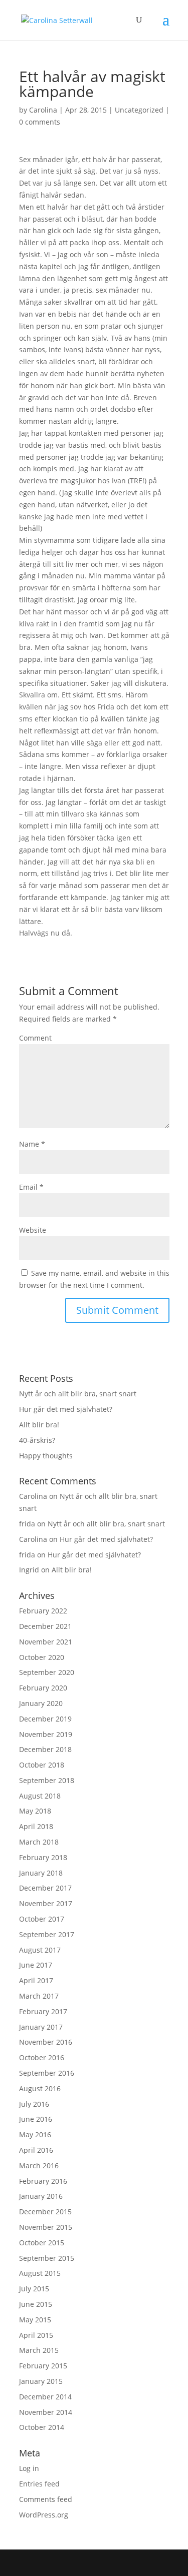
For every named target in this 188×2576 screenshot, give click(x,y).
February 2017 (43, 2011)
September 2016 (47, 2073)
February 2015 (43, 2366)
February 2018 (43, 1857)
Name (32, 1144)
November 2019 (46, 1734)
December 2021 (45, 1626)
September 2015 (47, 2258)
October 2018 (42, 1765)
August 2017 (40, 1950)
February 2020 (43, 1688)
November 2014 (46, 2412)
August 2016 (40, 2088)
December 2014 (45, 2397)
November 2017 (46, 1903)
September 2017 (47, 1934)
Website (33, 1230)
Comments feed (46, 2499)
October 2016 (42, 2057)
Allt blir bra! (39, 1425)
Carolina (43, 110)
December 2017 (45, 1888)
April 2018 (36, 1826)
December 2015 (45, 2212)
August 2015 (40, 2273)
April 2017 (36, 1980)
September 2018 (47, 1780)
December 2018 (45, 1749)
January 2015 (41, 2381)
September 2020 (47, 1672)
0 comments (40, 122)
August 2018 (40, 1796)
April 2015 (36, 2335)
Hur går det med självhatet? (66, 1409)
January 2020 (41, 1703)
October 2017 (42, 1919)
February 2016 (43, 2181)
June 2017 (36, 1965)
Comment (35, 1038)
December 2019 (45, 1719)
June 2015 (36, 2304)
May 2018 (35, 1811)
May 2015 (35, 2320)
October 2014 (42, 2427)
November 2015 (46, 2227)
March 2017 (39, 1996)
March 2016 (39, 2166)
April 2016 (36, 2150)
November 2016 (46, 2042)
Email (31, 1187)
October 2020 (42, 1657)
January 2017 (41, 2027)
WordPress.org (44, 2515)
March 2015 (39, 2350)
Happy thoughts (46, 1456)
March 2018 (39, 1842)
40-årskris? (37, 1440)
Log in (29, 2468)
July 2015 (34, 2289)
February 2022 (43, 1611)
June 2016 (36, 2119)
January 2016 (41, 2196)
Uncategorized (139, 110)
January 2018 (41, 1873)
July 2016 (34, 2104)
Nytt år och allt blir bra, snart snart (78, 1394)
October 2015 (42, 2243)
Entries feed (39, 2484)
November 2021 (46, 1642)
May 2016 (35, 2134)
